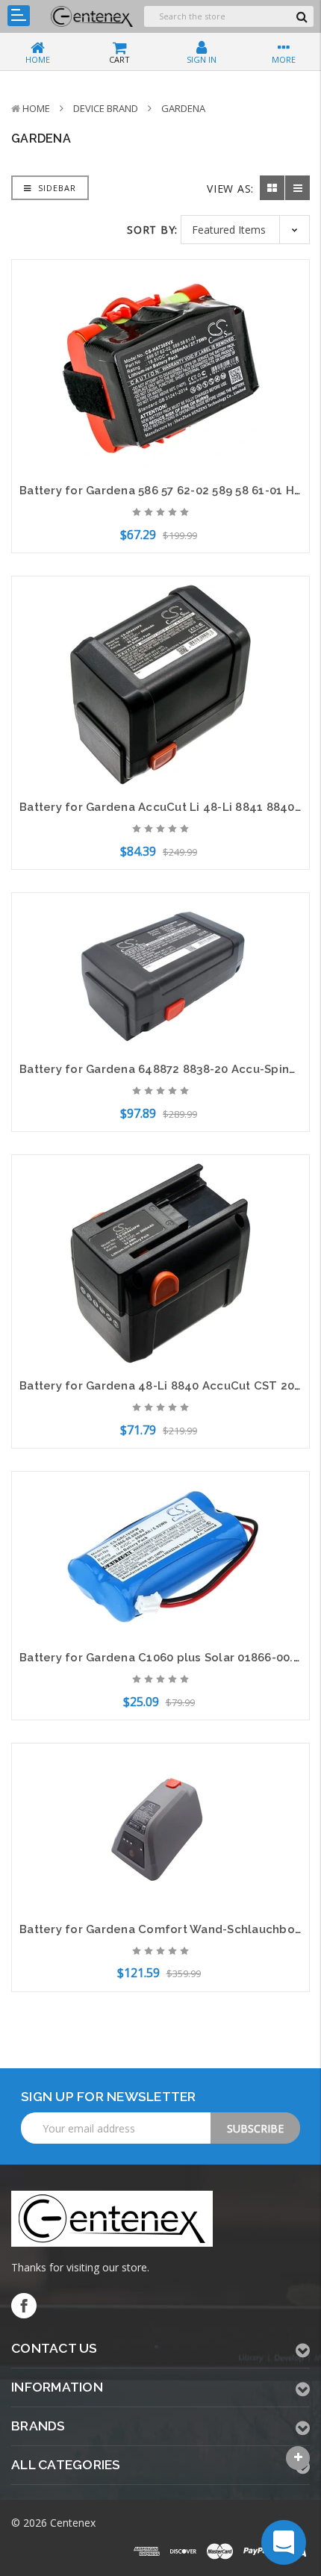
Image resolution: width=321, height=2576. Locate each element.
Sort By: (152, 230)
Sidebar (56, 188)
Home (36, 108)
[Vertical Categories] (19, 16)
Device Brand (106, 108)
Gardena (183, 108)
